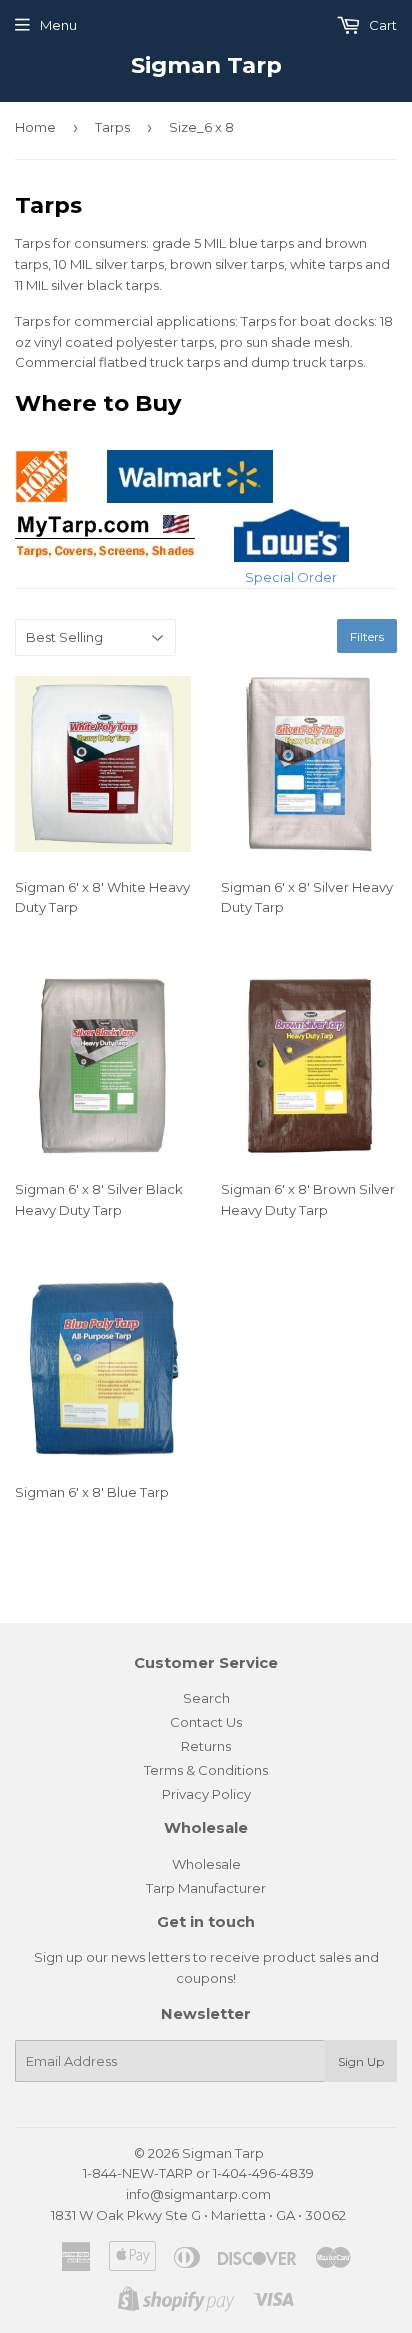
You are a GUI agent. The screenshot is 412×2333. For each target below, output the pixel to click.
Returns (206, 1746)
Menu (58, 25)
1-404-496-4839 (263, 2173)
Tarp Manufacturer (206, 1888)
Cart (381, 25)
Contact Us (206, 1722)
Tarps (112, 127)
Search (206, 1698)
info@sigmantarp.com (198, 2194)
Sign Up (361, 2061)
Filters (367, 636)
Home (35, 127)
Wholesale (206, 1864)
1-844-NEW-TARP (138, 2173)
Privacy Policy (206, 1794)
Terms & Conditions (206, 1770)
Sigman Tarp (206, 65)
